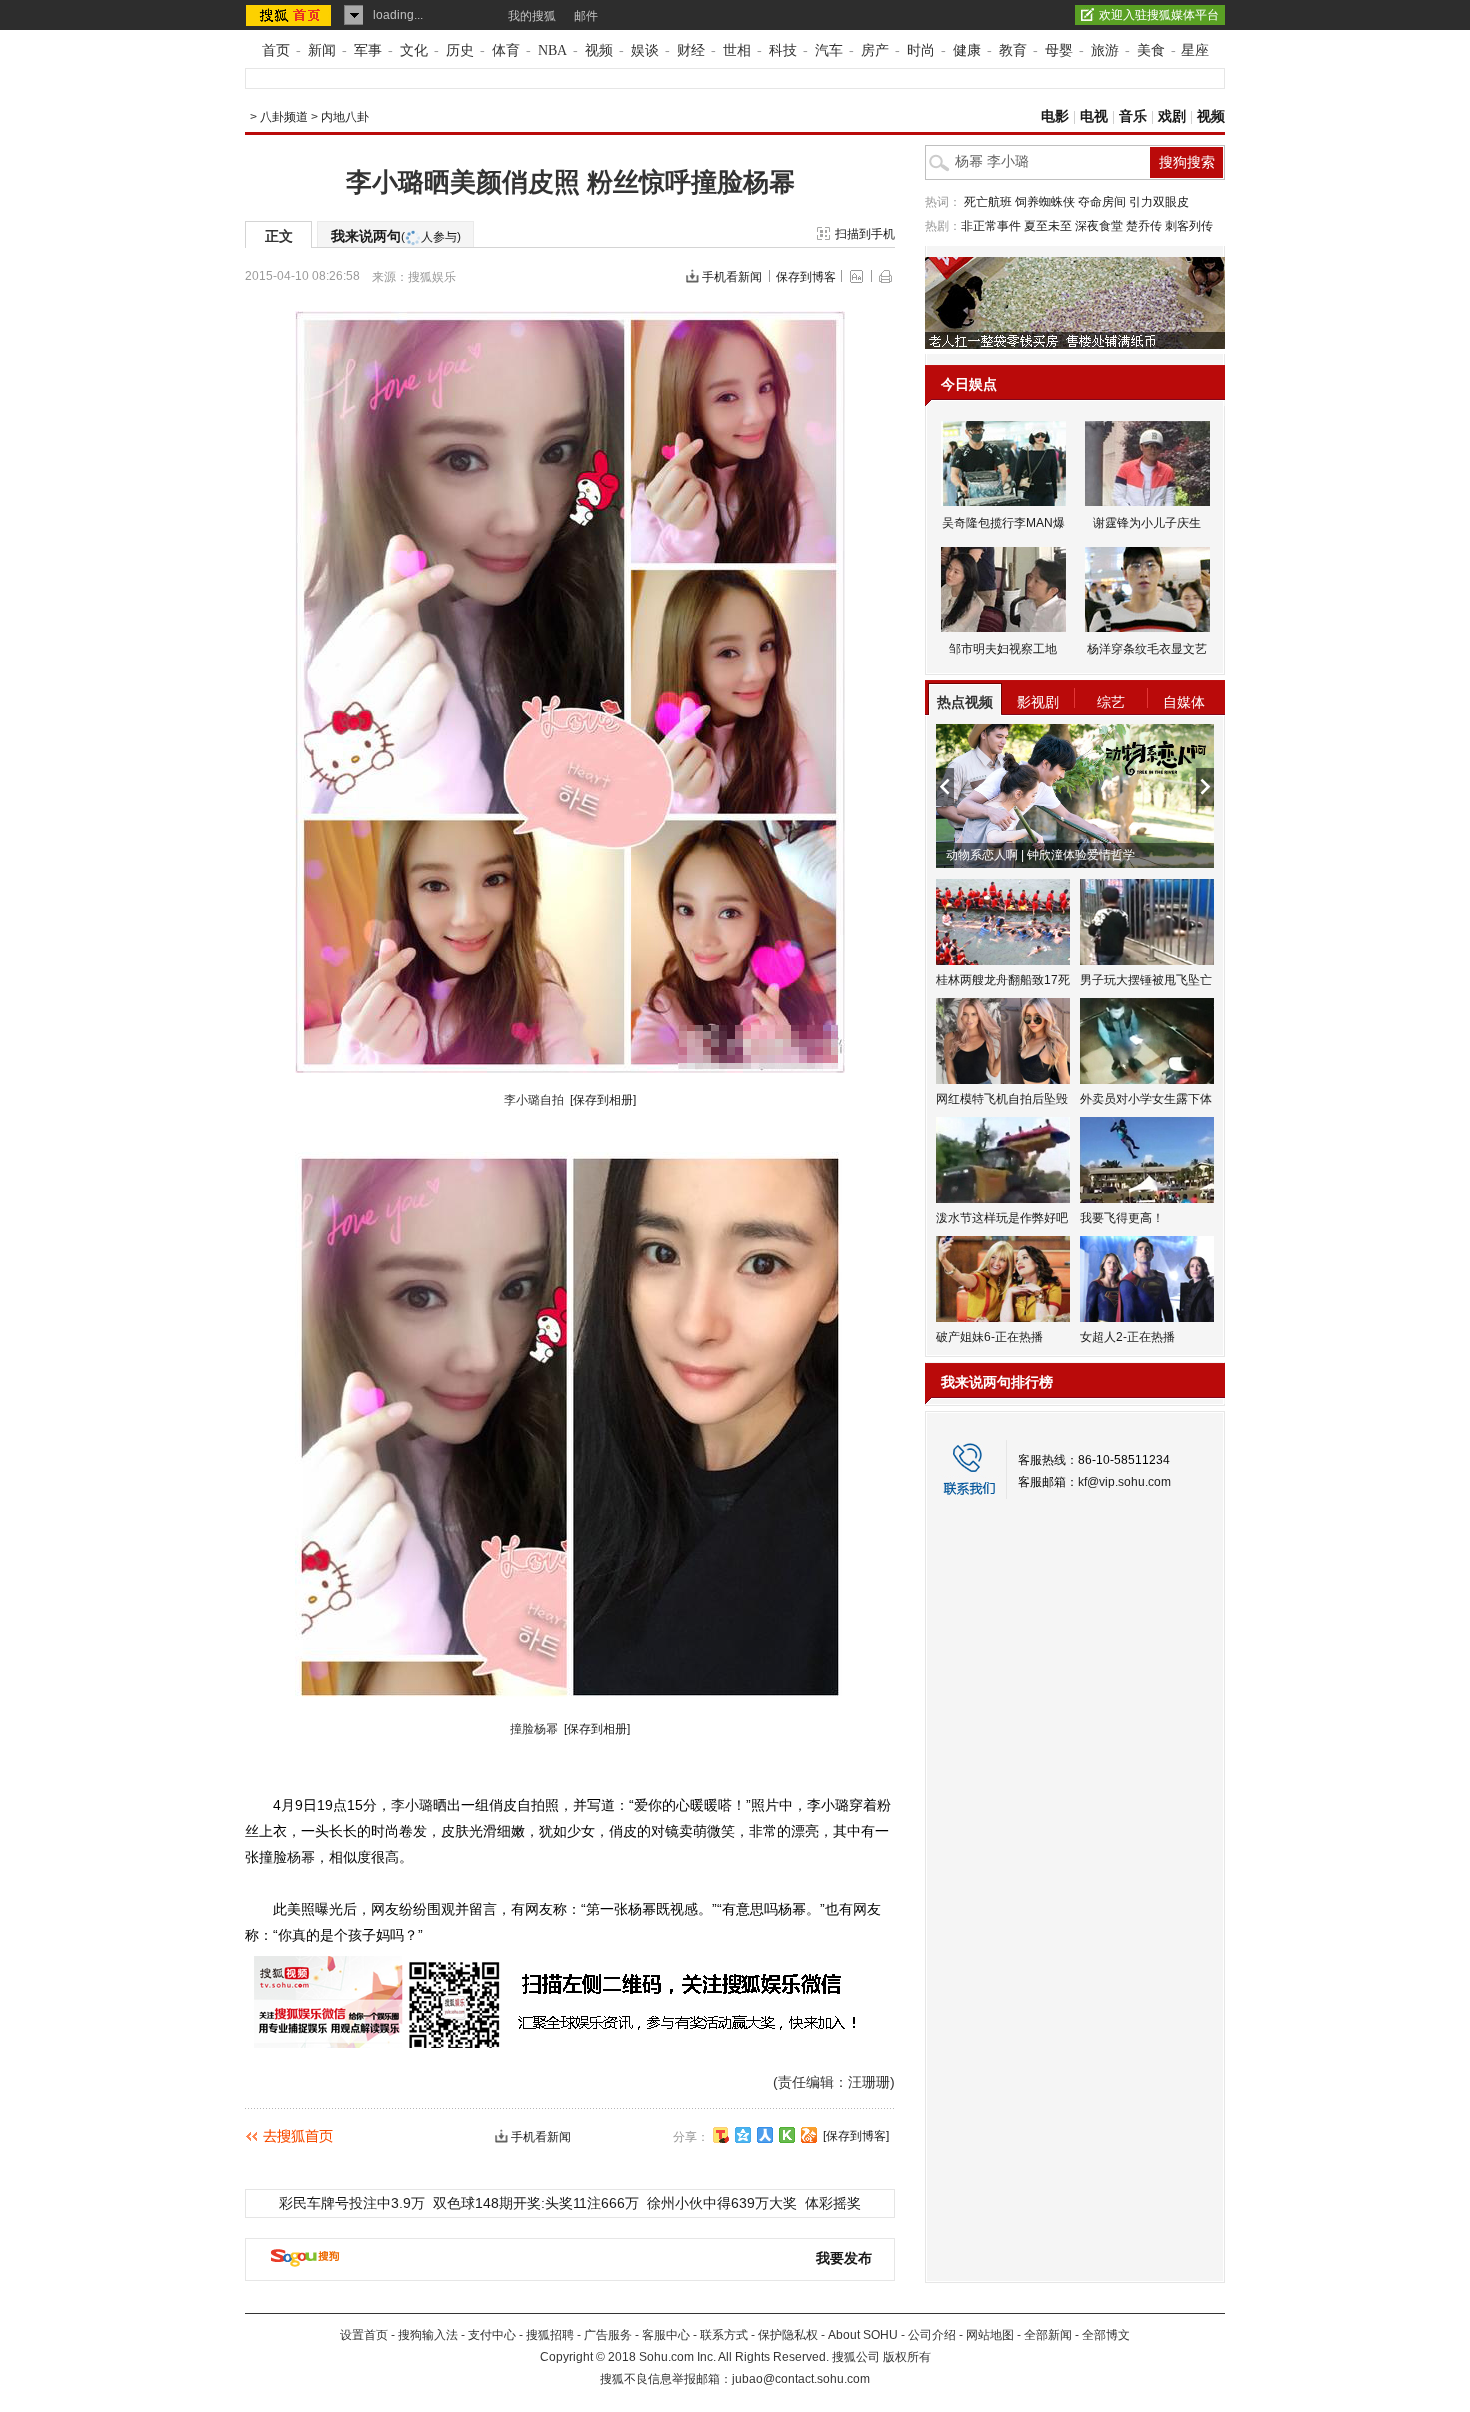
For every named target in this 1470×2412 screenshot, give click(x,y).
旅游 (1105, 50)
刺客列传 (1189, 226)
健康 (967, 50)
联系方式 (724, 2335)
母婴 (1059, 50)
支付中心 (492, 2335)
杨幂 (301, 1857)
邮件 (586, 16)
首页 (276, 50)
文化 (414, 50)
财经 (691, 50)
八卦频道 (284, 117)
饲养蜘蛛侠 (1045, 202)
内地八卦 (345, 117)
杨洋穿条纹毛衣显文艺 (1147, 649)
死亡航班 (988, 202)
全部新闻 (1048, 2335)
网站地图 (990, 2335)
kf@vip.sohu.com (1124, 1482)
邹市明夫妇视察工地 (1003, 649)
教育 (1013, 50)
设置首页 (364, 2335)
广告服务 (608, 2335)
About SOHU (863, 2335)
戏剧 (1172, 116)
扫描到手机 (865, 234)
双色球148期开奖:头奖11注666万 (536, 2203)
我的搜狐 (532, 16)
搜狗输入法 (428, 2335)
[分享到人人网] (765, 2135)
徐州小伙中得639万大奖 (722, 2203)
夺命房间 (1102, 202)
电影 (1055, 116)
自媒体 (1184, 702)
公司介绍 (932, 2335)
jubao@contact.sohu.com (801, 2379)
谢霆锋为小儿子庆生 (1147, 523)
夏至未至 (1048, 226)
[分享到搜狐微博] (721, 2135)
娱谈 (645, 50)
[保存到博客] (856, 2136)
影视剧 (1038, 702)
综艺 (1111, 702)
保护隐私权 (788, 2335)
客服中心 (666, 2335)
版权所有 (907, 2357)
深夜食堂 (1099, 226)
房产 (875, 50)
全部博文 (1106, 2335)
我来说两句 (396, 236)
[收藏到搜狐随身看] (787, 2135)
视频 (599, 50)
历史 (460, 50)
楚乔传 (1144, 226)
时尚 (921, 50)
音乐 (1133, 116)
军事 (368, 50)
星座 (1195, 50)
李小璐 (412, 1805)
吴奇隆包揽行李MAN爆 (1003, 523)
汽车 (829, 50)
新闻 (322, 50)
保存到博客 (806, 277)
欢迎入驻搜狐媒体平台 (1159, 15)
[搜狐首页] (290, 15)
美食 (1151, 50)
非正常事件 (991, 226)
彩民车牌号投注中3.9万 (352, 2203)
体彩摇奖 (833, 2203)
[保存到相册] (603, 1100)
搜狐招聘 (550, 2335)
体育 (506, 50)
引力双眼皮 (1159, 202)
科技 (783, 50)
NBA (552, 50)
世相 (737, 50)
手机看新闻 (732, 277)
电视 (1094, 116)
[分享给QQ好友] (743, 2135)
